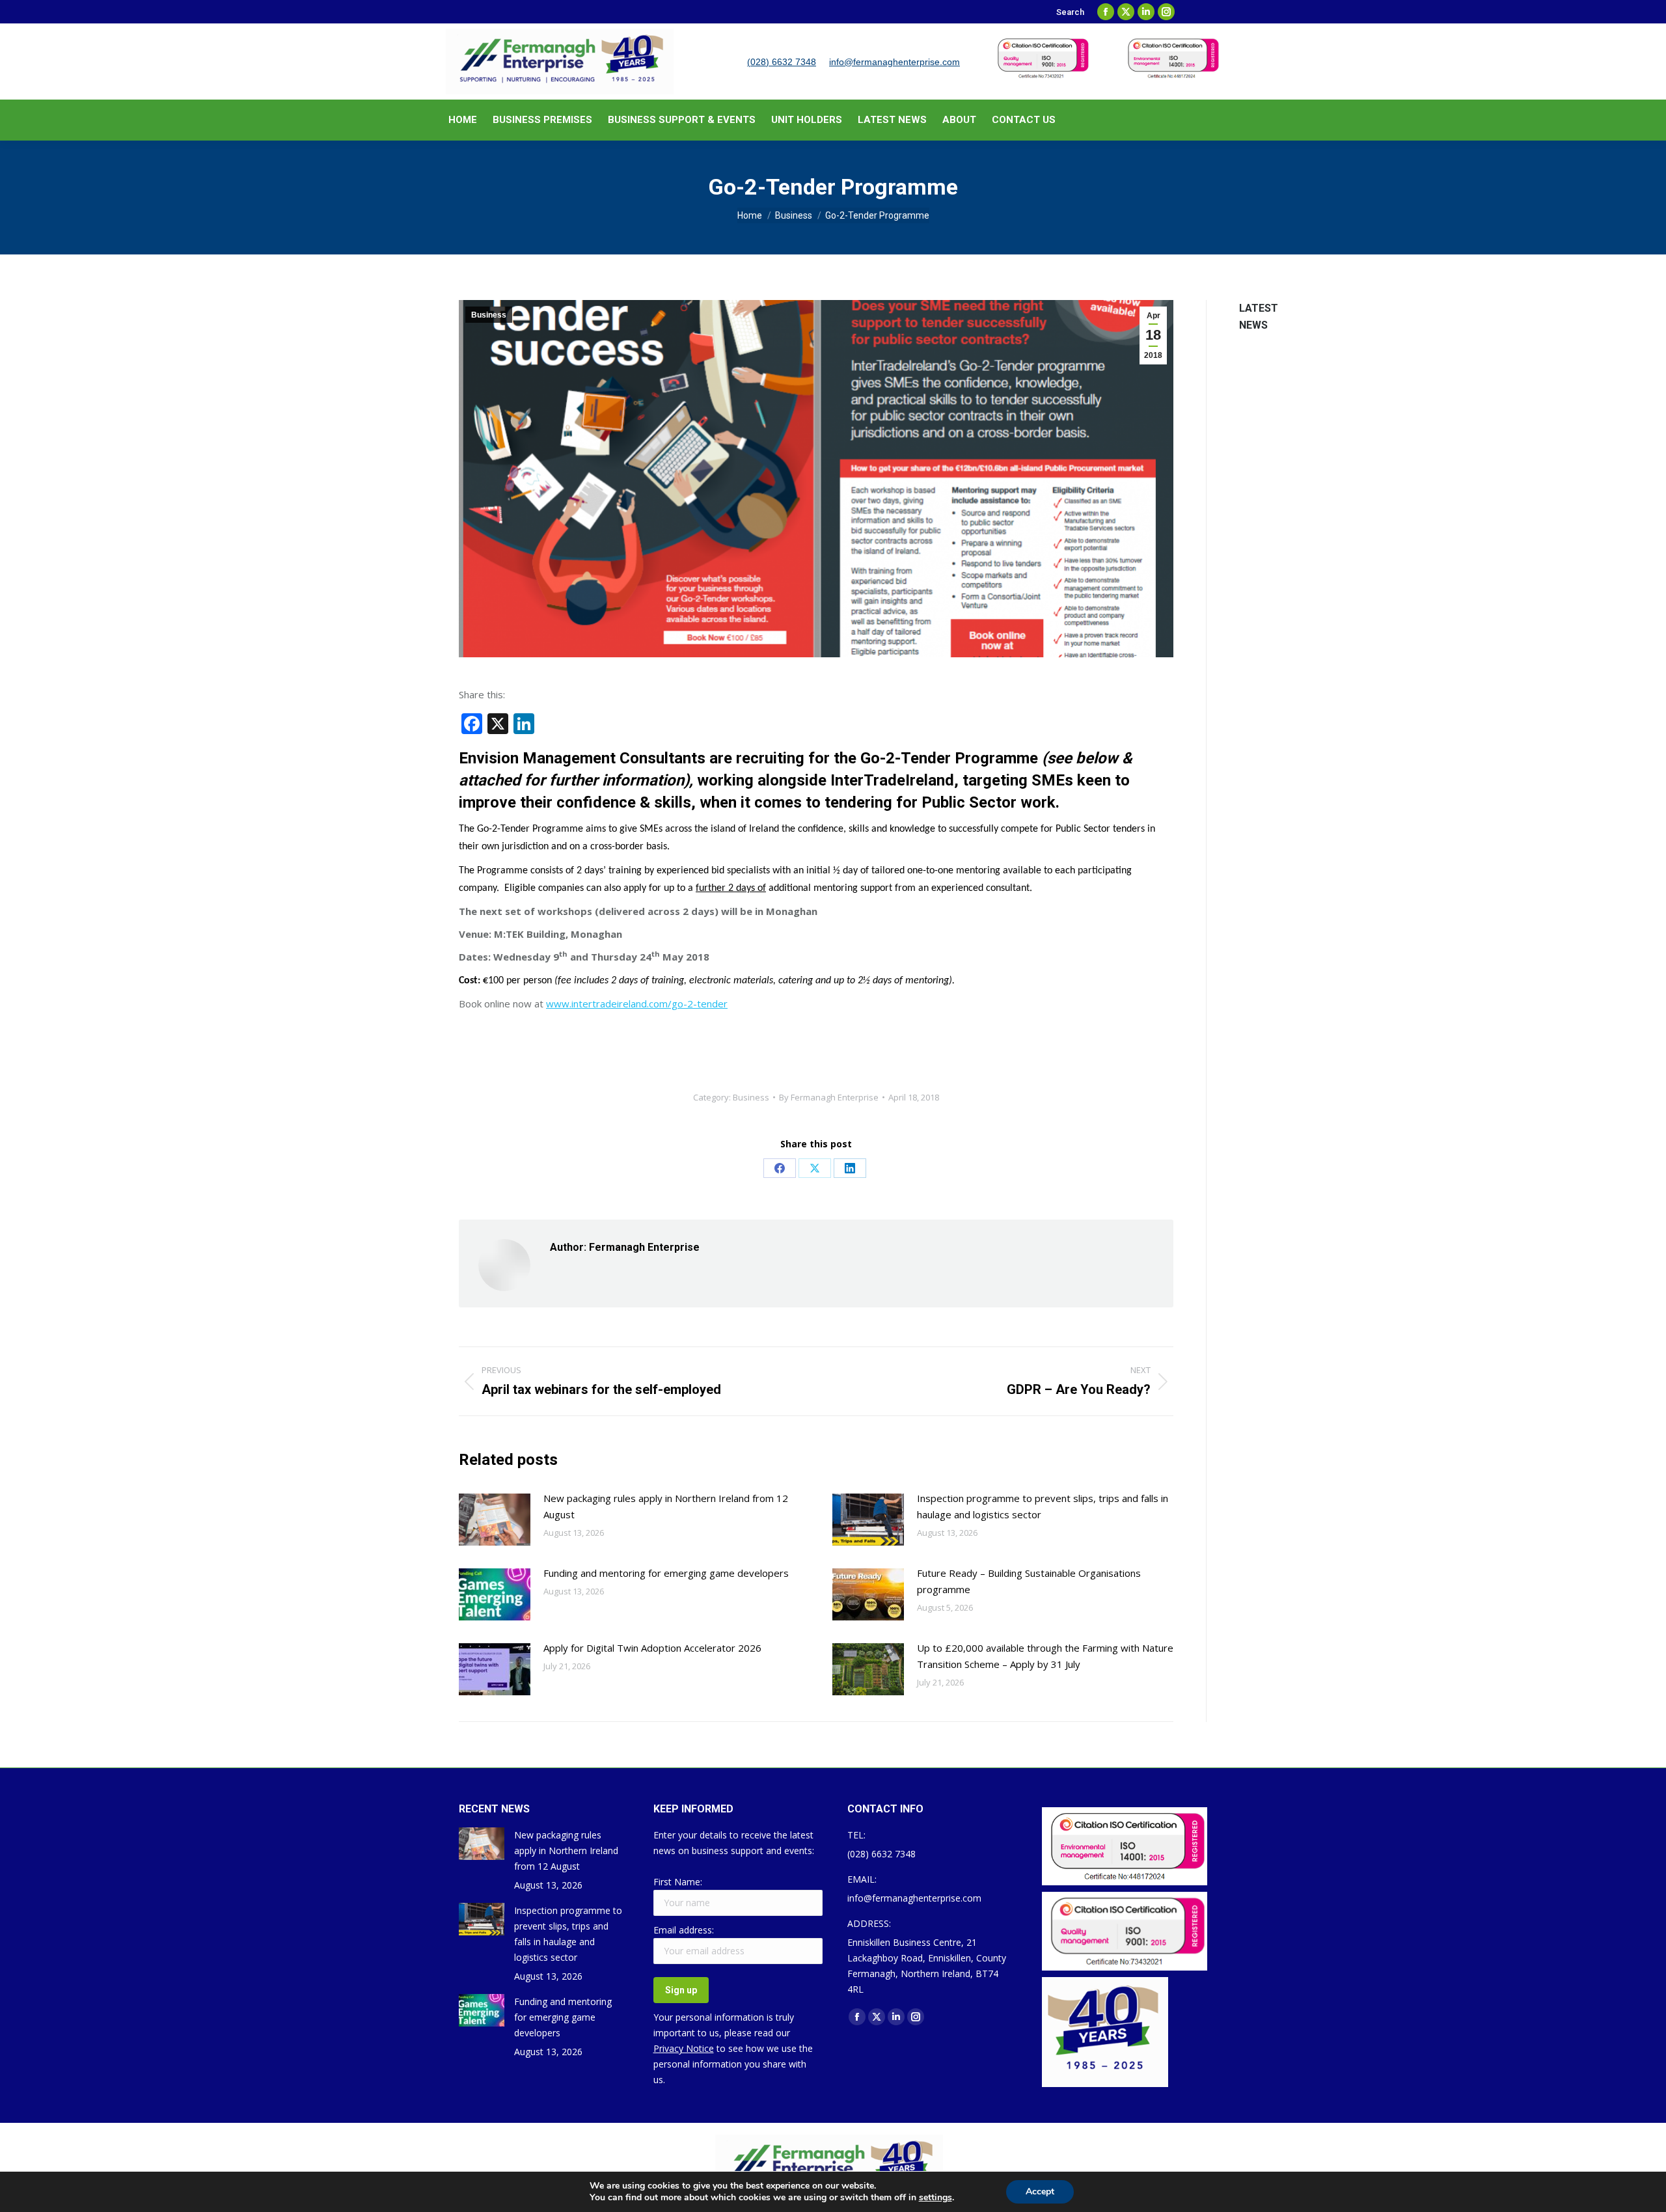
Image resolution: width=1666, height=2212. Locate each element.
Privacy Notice (684, 2048)
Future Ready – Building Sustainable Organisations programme (1029, 1581)
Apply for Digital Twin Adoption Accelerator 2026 (652, 1648)
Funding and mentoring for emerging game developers (666, 1573)
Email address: (684, 1930)
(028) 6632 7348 (782, 62)
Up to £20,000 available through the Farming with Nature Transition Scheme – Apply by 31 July (1045, 1656)
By (829, 1097)
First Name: (678, 1882)
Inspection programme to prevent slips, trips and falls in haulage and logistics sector (1043, 1506)
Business (489, 315)
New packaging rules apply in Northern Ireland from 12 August (666, 1506)
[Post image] (495, 1520)
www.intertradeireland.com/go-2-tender (637, 1004)
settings (935, 2198)
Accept (1040, 2192)
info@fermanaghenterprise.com (894, 62)
